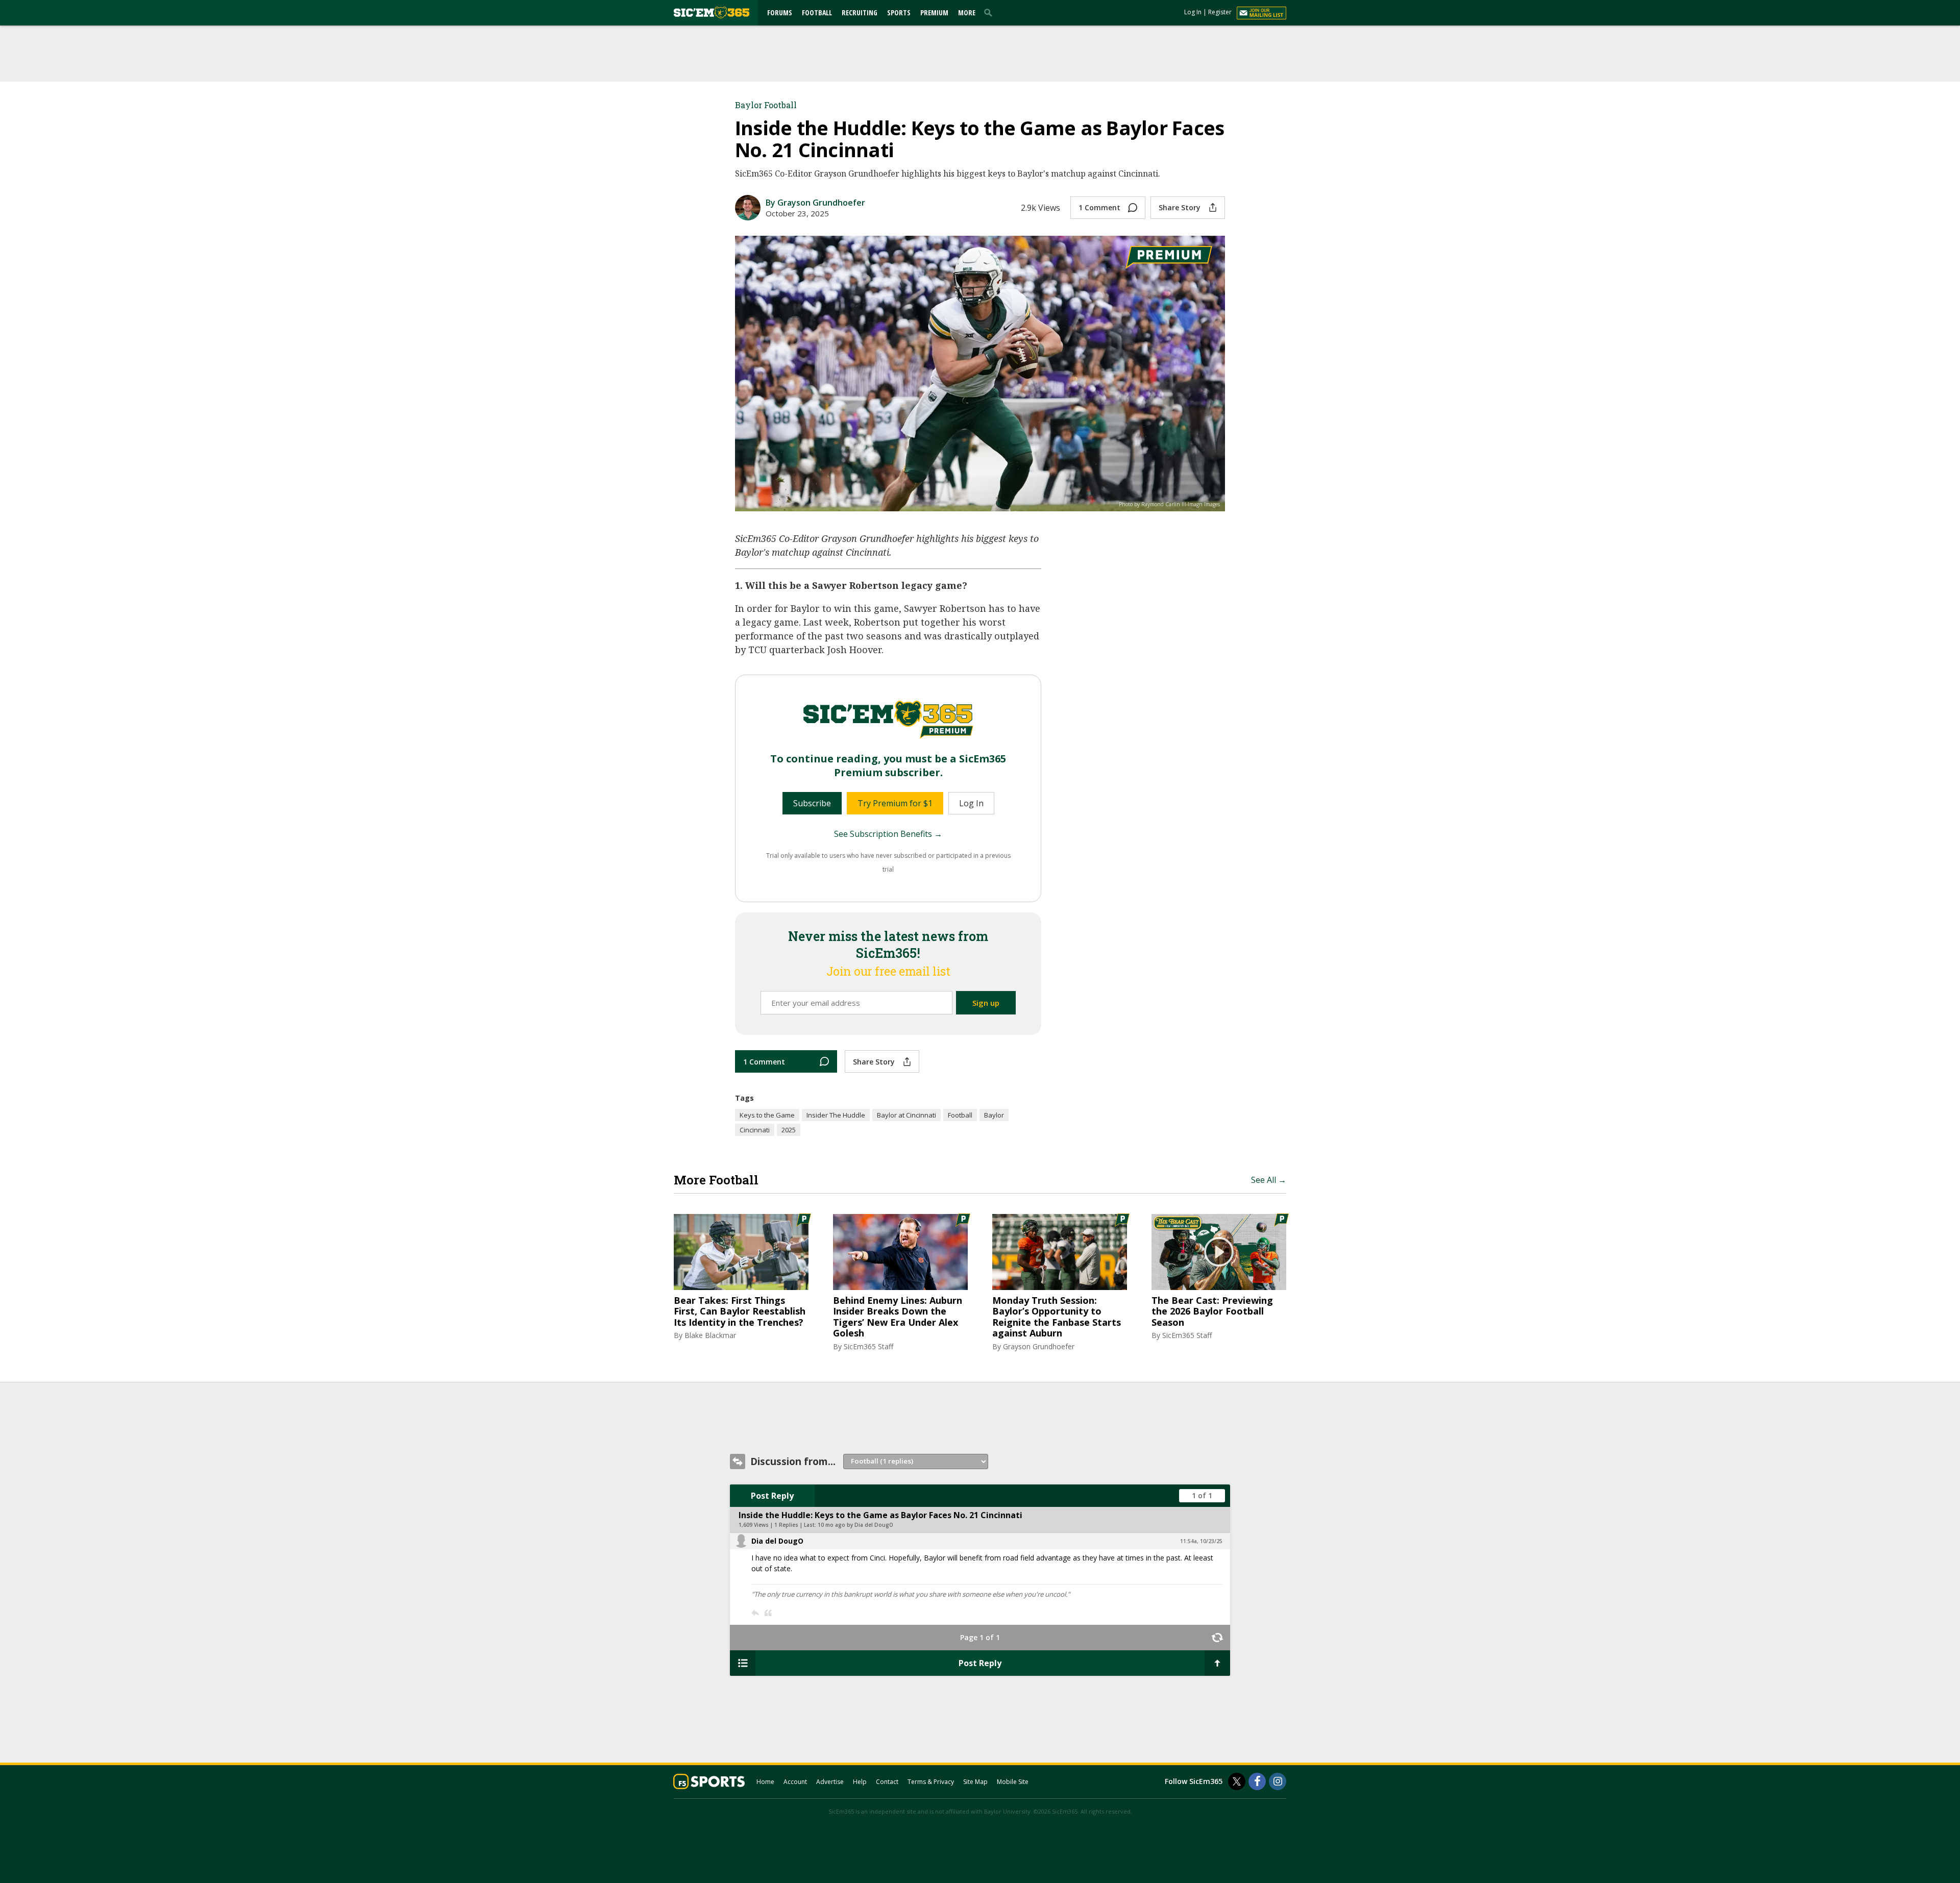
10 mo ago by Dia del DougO (855, 1525)
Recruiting (860, 13)
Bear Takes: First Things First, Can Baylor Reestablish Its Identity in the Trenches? (740, 1312)
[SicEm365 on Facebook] (1257, 1781)
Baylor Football (766, 105)
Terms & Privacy (931, 1782)
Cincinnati (755, 1130)
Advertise (830, 1782)
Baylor (994, 1115)
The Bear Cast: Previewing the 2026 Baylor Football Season (1212, 1312)
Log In (1193, 12)
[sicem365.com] (712, 13)
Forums (780, 13)
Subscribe (812, 803)
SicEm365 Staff (868, 1346)
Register (1220, 12)
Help (860, 1782)
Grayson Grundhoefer (1039, 1346)
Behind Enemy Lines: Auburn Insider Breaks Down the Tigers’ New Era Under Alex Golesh (898, 1317)
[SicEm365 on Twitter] (1237, 1781)
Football (817, 13)
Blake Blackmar (710, 1335)
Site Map (975, 1782)
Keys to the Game (767, 1115)
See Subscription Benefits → (888, 834)
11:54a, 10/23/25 (1201, 1541)
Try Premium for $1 (895, 803)
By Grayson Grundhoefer (815, 203)
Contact (887, 1782)
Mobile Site (1013, 1782)
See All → (1269, 1180)
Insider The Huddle (836, 1115)
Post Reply (772, 1496)
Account (795, 1782)
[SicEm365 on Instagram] (1278, 1781)
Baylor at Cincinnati (906, 1115)
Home (765, 1782)
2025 (789, 1130)
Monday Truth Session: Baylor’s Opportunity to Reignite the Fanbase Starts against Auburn (1057, 1317)
